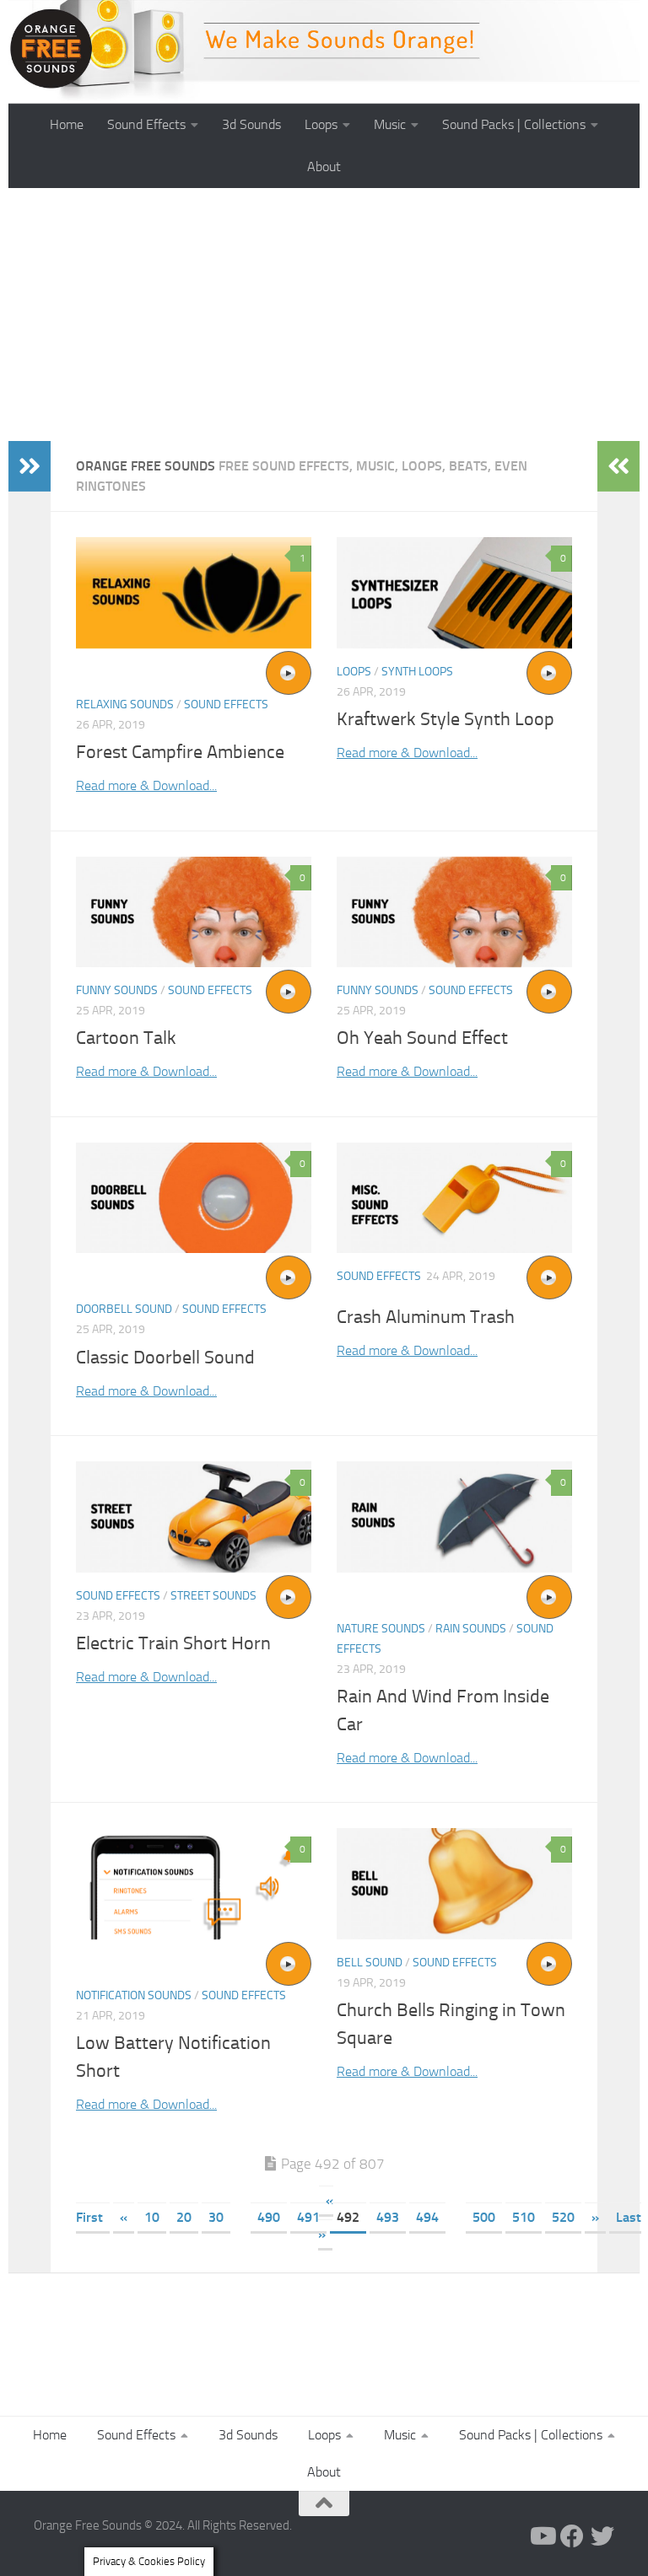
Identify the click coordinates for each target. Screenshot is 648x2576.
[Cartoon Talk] (194, 912)
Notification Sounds (134, 1995)
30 (216, 2217)
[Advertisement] (324, 315)
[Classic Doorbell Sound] (194, 1198)
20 (184, 2217)
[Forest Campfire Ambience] (194, 593)
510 (524, 2217)
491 (308, 2217)
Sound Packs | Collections (514, 124)
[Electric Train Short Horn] (194, 1517)
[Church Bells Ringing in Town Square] (454, 1883)
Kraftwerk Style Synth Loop (445, 719)
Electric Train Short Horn (173, 1643)
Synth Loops (417, 672)
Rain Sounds (471, 1629)
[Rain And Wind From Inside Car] (454, 1517)
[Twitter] (602, 2536)
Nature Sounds (381, 1629)
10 (152, 2217)
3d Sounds (251, 124)
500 (484, 2217)
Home (67, 124)
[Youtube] (542, 2536)
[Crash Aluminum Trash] (454, 1198)
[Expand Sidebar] (30, 466)
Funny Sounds (117, 990)
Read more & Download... (146, 785)
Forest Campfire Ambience (180, 752)
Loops (321, 124)
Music (390, 124)
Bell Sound (370, 1963)
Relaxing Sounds (125, 705)
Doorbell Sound (124, 1309)
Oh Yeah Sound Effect (422, 1038)
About (324, 167)
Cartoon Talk (126, 1038)
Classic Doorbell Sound (165, 1358)
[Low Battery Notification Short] (194, 1883)
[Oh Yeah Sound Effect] (454, 912)
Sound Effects (146, 124)
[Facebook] (572, 2536)
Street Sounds (213, 1596)
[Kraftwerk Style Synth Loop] (454, 593)
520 (563, 2217)
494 (427, 2217)
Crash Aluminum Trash (426, 1317)
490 (269, 2217)
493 (388, 2217)
